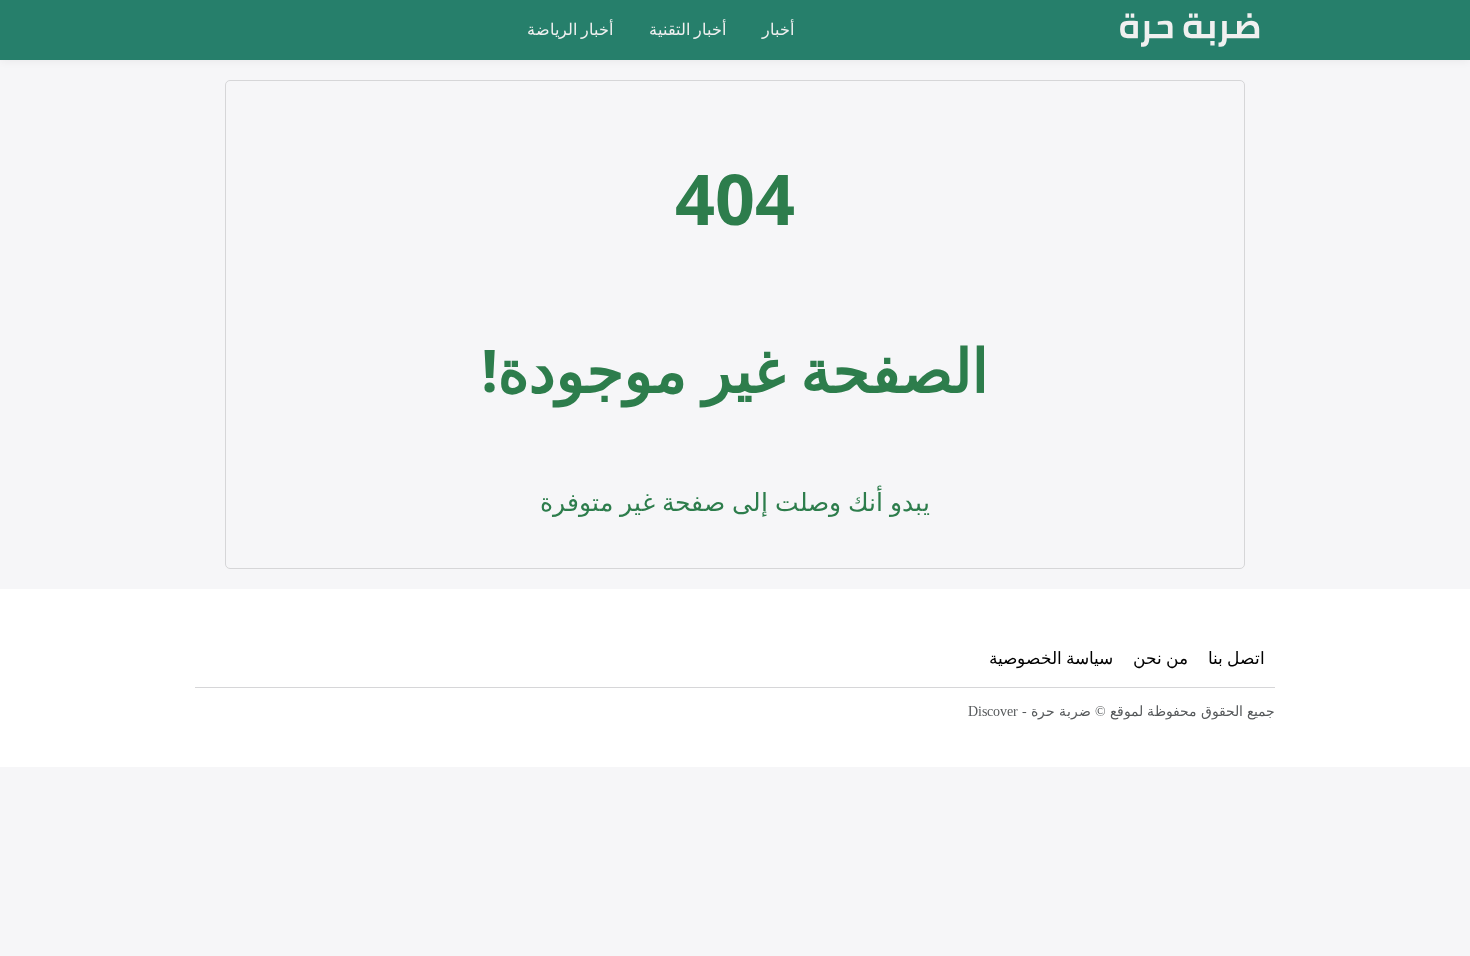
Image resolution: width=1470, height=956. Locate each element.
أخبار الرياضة (570, 29)
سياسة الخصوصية (1051, 657)
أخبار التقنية (687, 29)
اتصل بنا (1236, 657)
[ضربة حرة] (1190, 30)
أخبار (778, 29)
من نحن (1160, 657)
